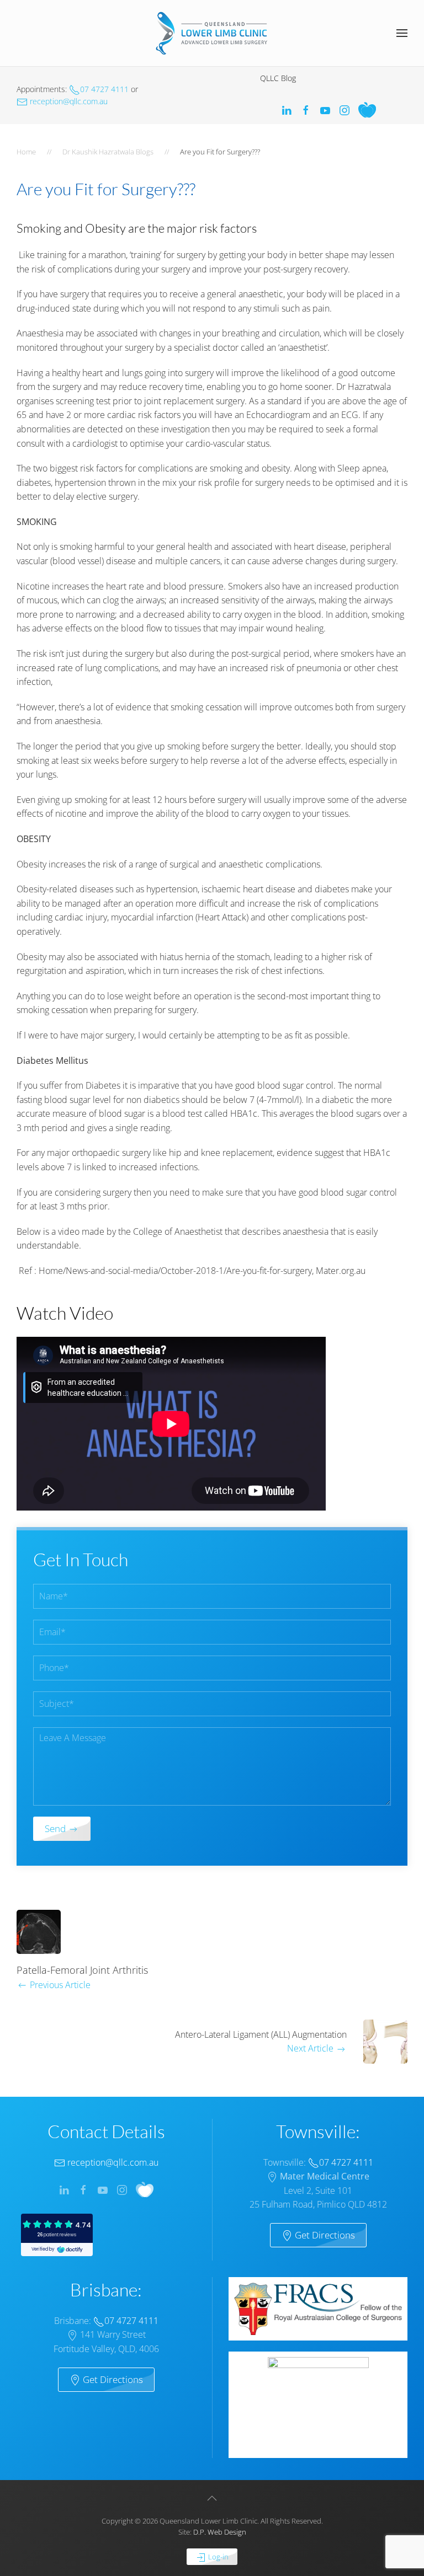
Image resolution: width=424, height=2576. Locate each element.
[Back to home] (212, 33)
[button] (402, 33)
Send (56, 1828)
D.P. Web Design (220, 2532)
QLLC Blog (278, 78)
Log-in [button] (218, 2557)
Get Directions (324, 2235)
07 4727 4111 (104, 89)
